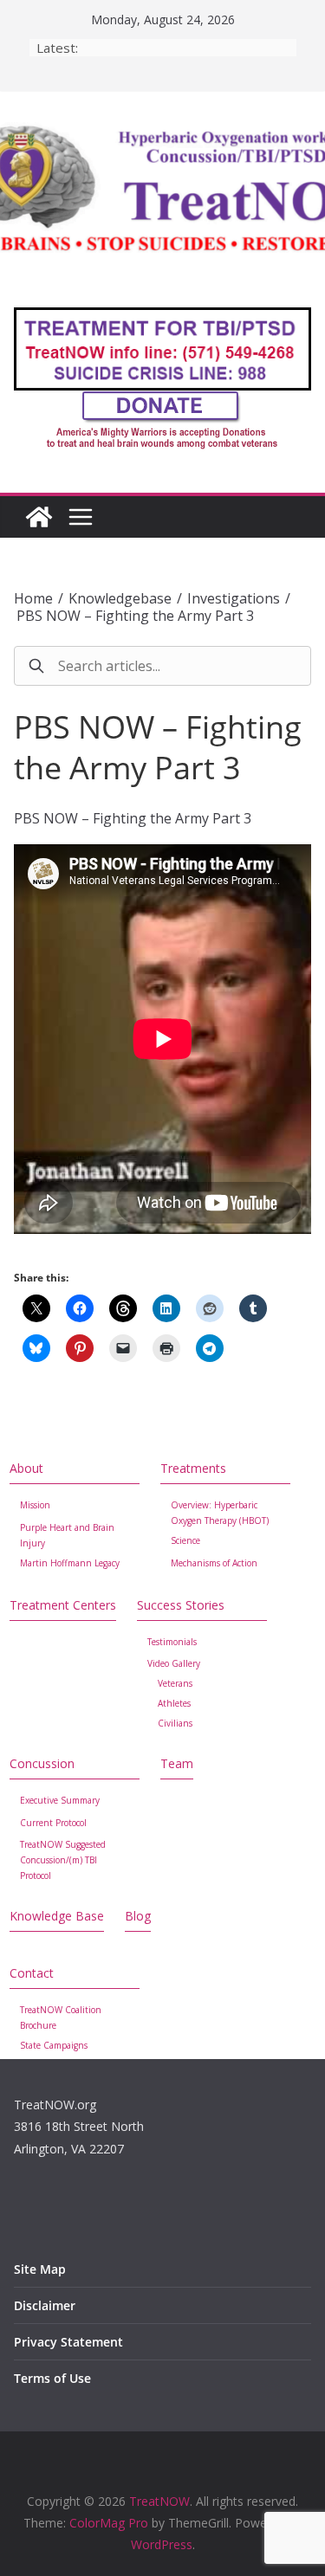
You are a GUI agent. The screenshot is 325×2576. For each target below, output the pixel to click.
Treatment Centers (63, 1605)
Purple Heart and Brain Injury (67, 1535)
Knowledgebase (120, 598)
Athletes (174, 1703)
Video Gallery (174, 1663)
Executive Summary (60, 1800)
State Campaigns (54, 2045)
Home (33, 598)
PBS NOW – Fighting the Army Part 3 (135, 616)
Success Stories (181, 1605)
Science (185, 1540)
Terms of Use (52, 2378)
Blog (138, 1916)
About (26, 1468)
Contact (32, 1973)
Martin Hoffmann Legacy (70, 1563)
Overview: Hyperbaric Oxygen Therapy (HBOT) (220, 1513)
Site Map (40, 2269)
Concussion (42, 1763)
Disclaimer (45, 2305)
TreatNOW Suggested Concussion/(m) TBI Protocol (63, 1860)
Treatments (193, 1468)
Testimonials (172, 1642)
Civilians (175, 1723)
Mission (35, 1505)
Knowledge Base (57, 1916)
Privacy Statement (68, 2342)
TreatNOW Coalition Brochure (61, 2018)
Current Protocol (53, 1823)
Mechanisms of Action (214, 1563)
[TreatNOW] (39, 517)
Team (177, 1763)
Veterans (175, 1683)
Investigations (234, 598)
